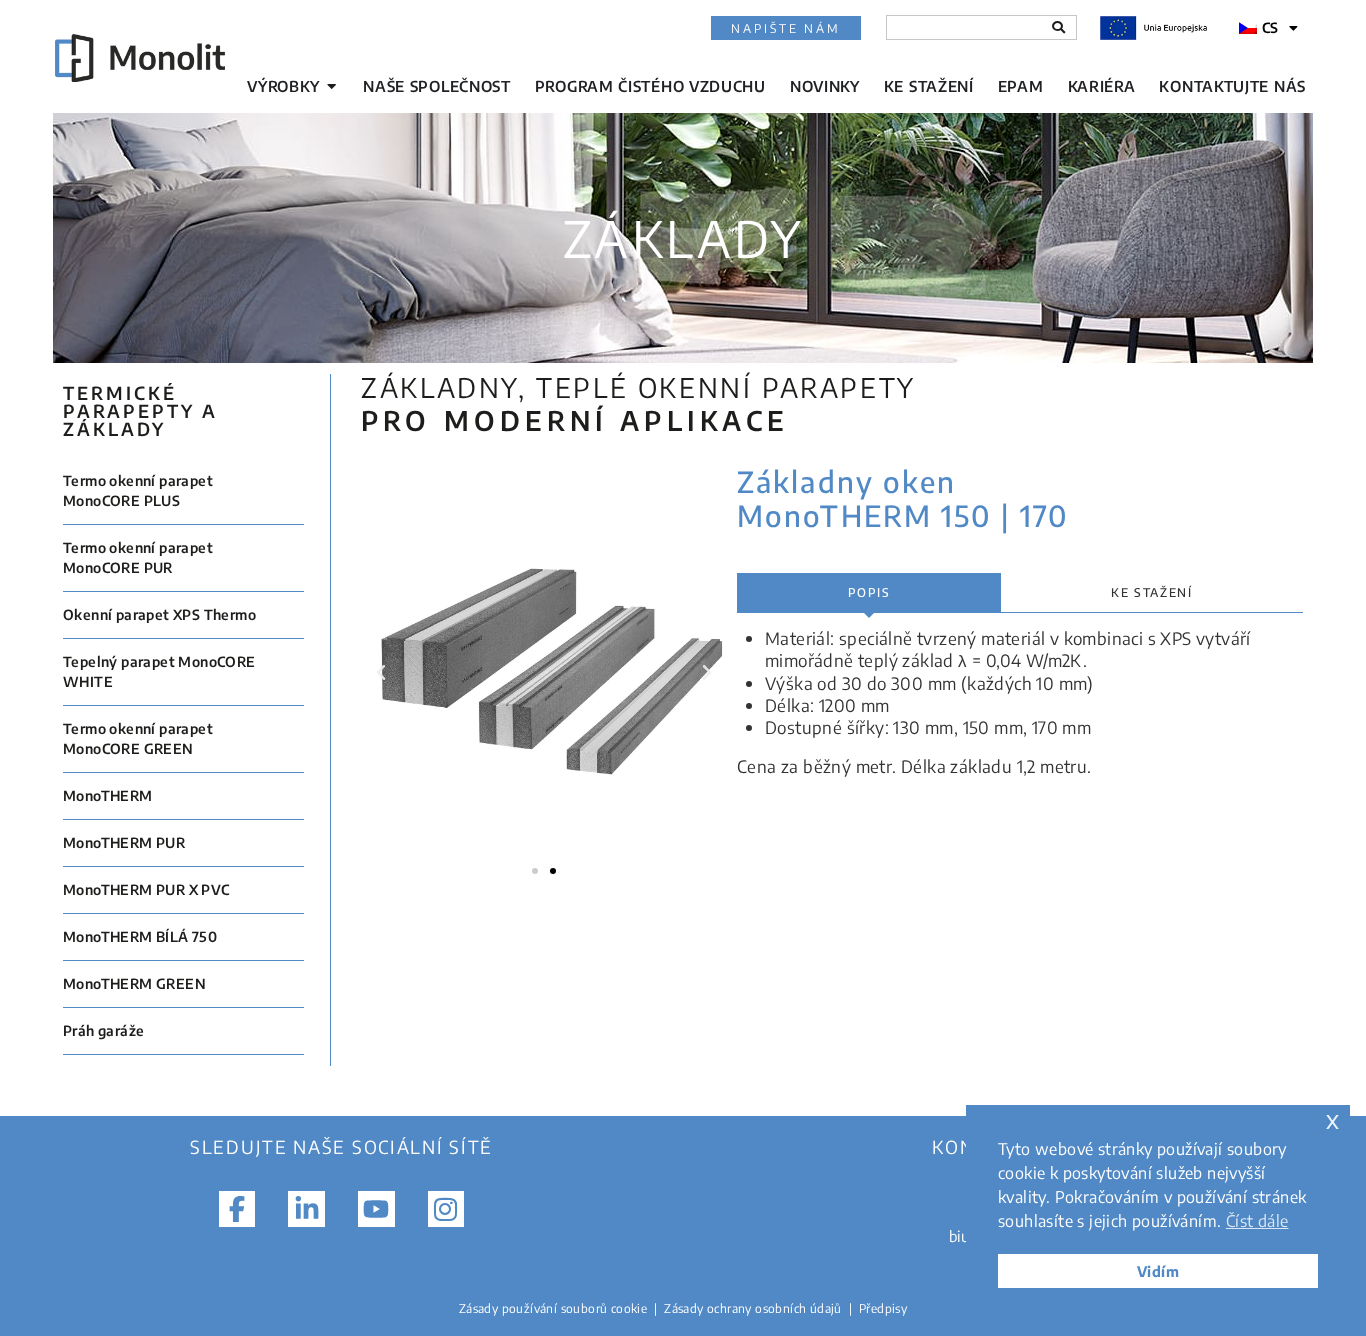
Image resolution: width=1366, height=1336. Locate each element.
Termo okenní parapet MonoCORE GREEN (138, 738)
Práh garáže (103, 1030)
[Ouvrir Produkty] (331, 86)
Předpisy (883, 1308)
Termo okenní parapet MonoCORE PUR (138, 557)
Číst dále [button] (1257, 1221)
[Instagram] (446, 1209)
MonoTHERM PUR (124, 842)
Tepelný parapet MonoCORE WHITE (159, 671)
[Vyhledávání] (1058, 27)
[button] (381, 673)
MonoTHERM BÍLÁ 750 (140, 936)
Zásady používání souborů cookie (553, 1308)
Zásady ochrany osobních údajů (753, 1308)
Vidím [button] (1158, 1271)
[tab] (869, 593)
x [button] (1332, 1119)
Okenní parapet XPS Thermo (159, 614)
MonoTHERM (108, 795)
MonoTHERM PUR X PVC (146, 889)
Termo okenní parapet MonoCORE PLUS (138, 490)
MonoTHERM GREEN (134, 983)
